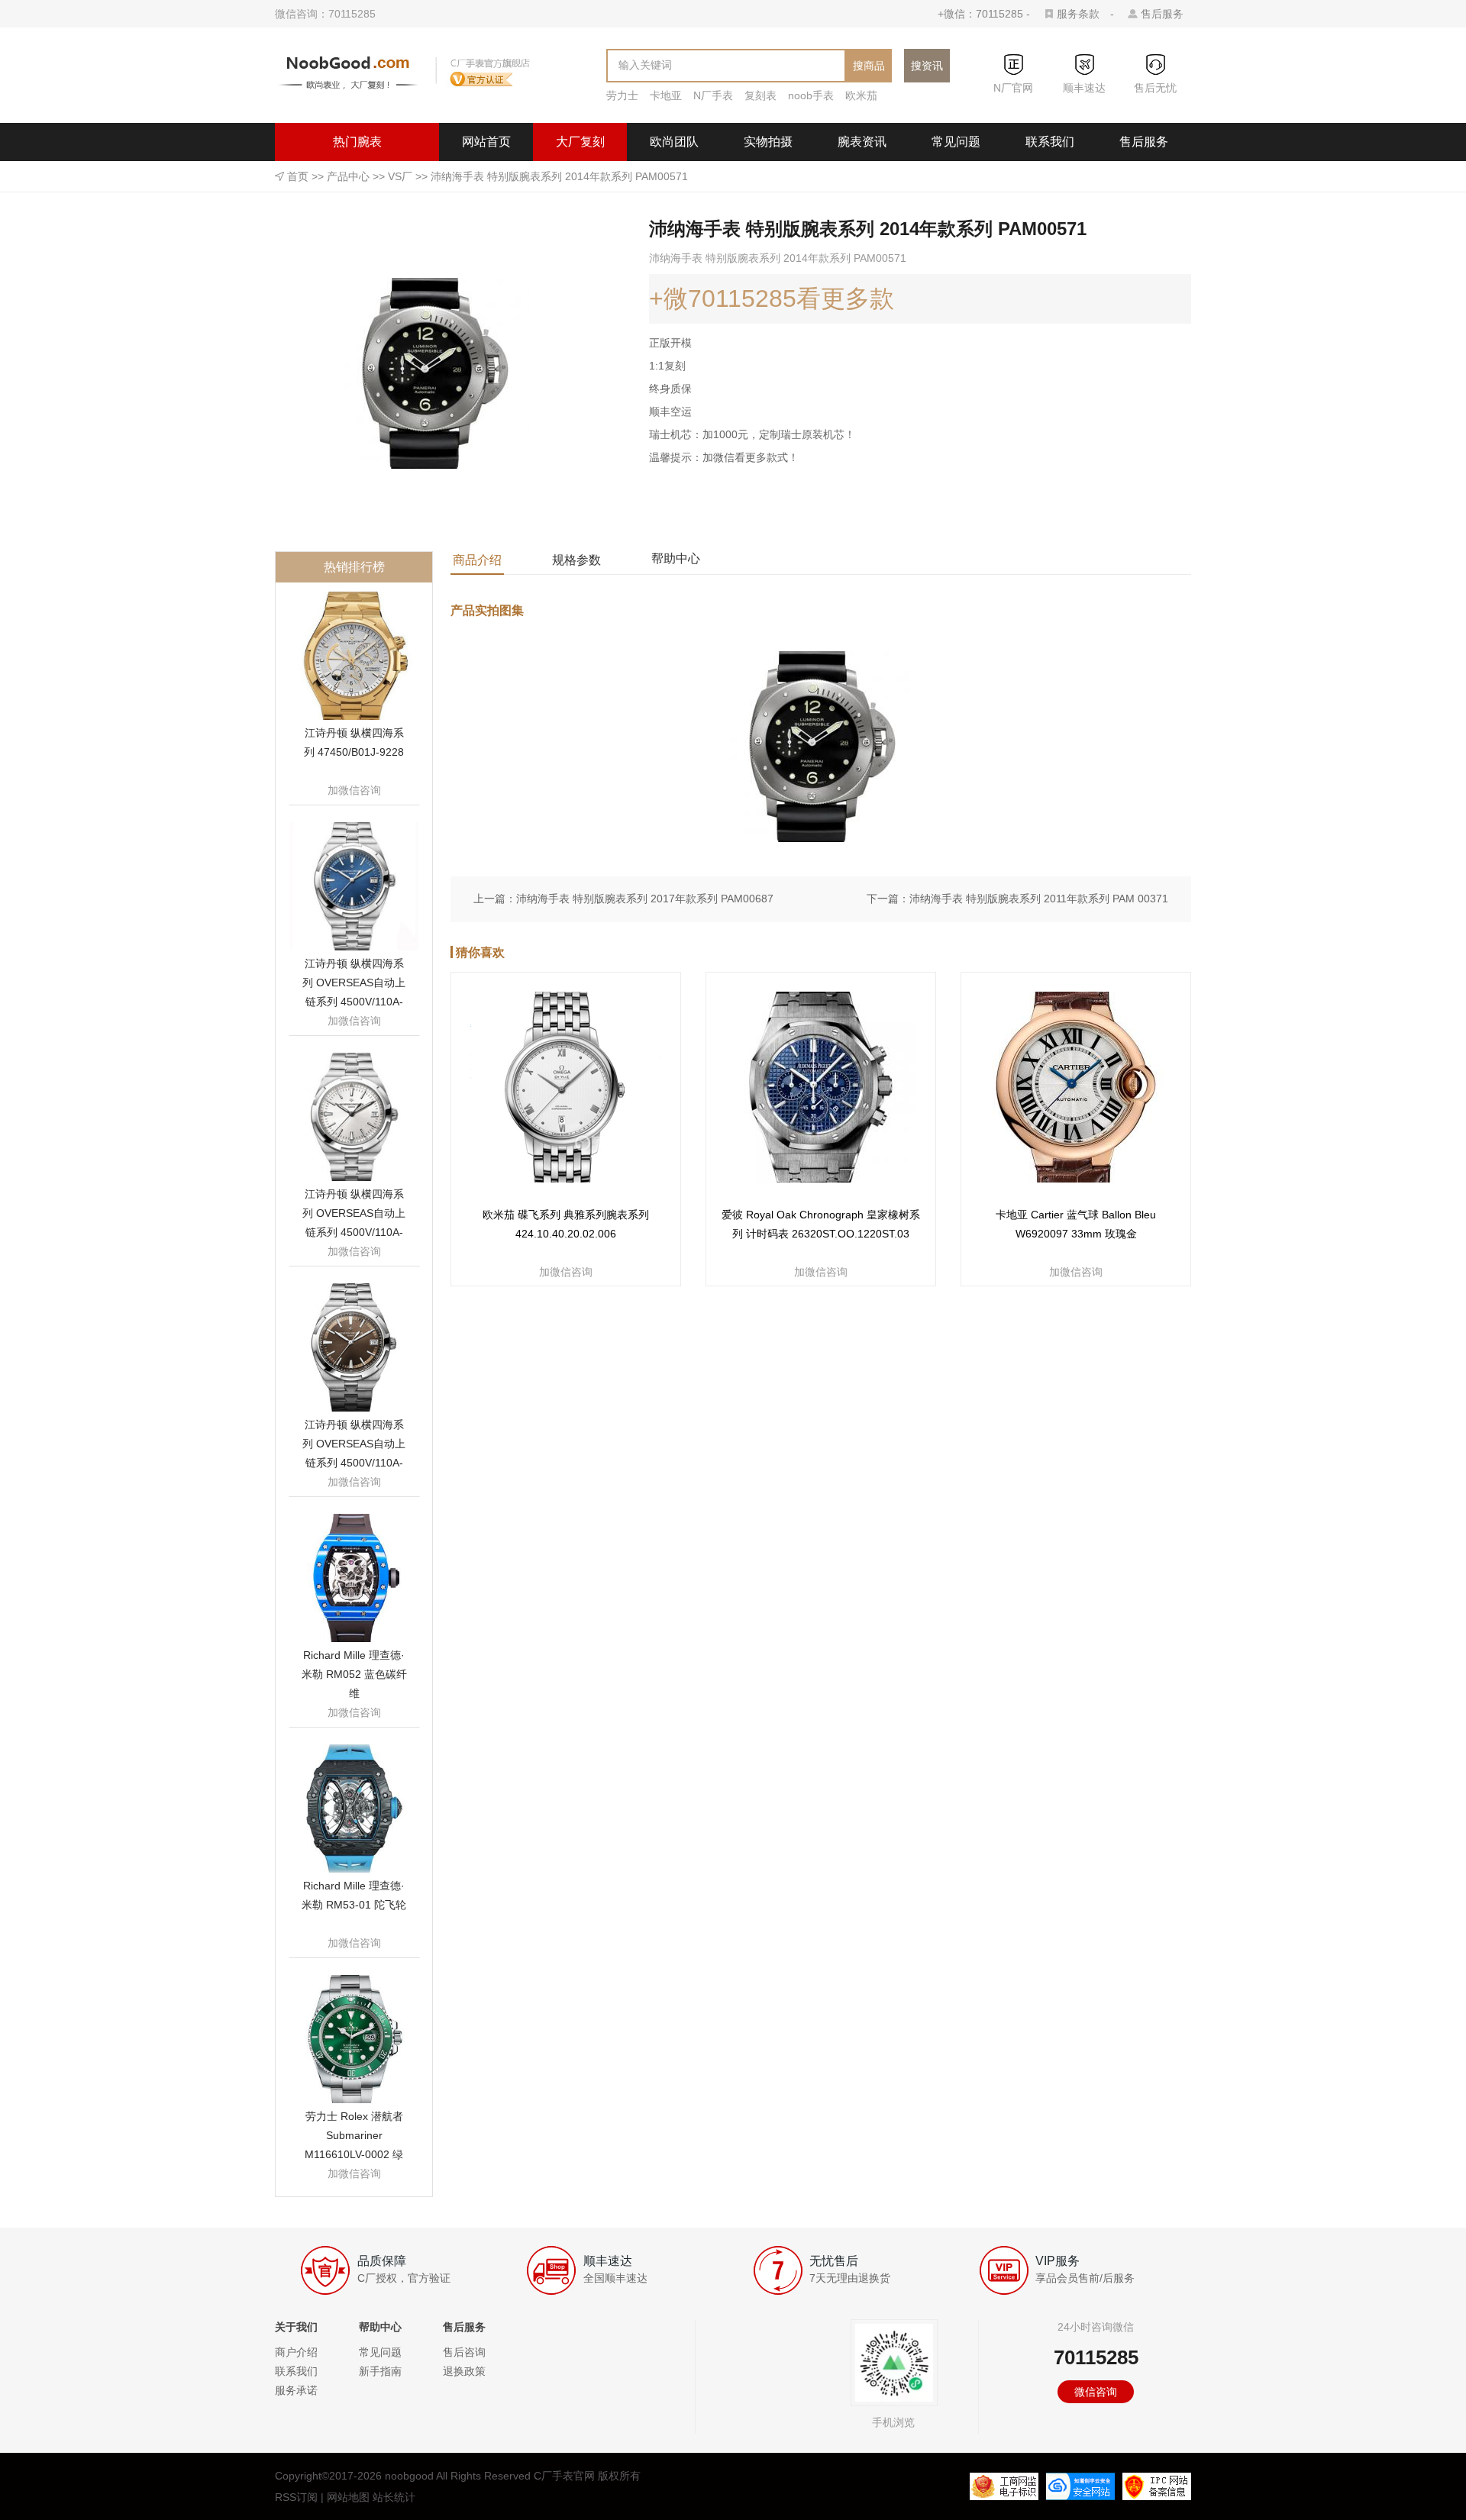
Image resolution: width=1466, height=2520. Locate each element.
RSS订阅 (296, 2497)
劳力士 (622, 95)
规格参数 (576, 560)
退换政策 (464, 2371)
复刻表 (760, 95)
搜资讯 (927, 66)
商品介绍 (477, 560)
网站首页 (486, 142)
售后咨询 (464, 2352)
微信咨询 (1096, 2392)
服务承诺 (296, 2390)
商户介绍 (296, 2352)
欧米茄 (861, 95)
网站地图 (348, 2497)
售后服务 (1162, 14)
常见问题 (956, 142)
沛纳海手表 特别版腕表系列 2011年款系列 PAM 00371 (1039, 899)
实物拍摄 (768, 142)
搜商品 (869, 66)
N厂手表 (713, 95)
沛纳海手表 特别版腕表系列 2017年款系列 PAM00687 (645, 899)
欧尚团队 (674, 142)
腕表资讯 (862, 142)
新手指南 (380, 2371)
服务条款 (1078, 14)
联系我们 (1050, 142)
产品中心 (348, 176)
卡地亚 (666, 95)
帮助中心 (676, 558)
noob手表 (811, 95)
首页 (298, 176)
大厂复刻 (580, 142)
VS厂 (400, 176)
